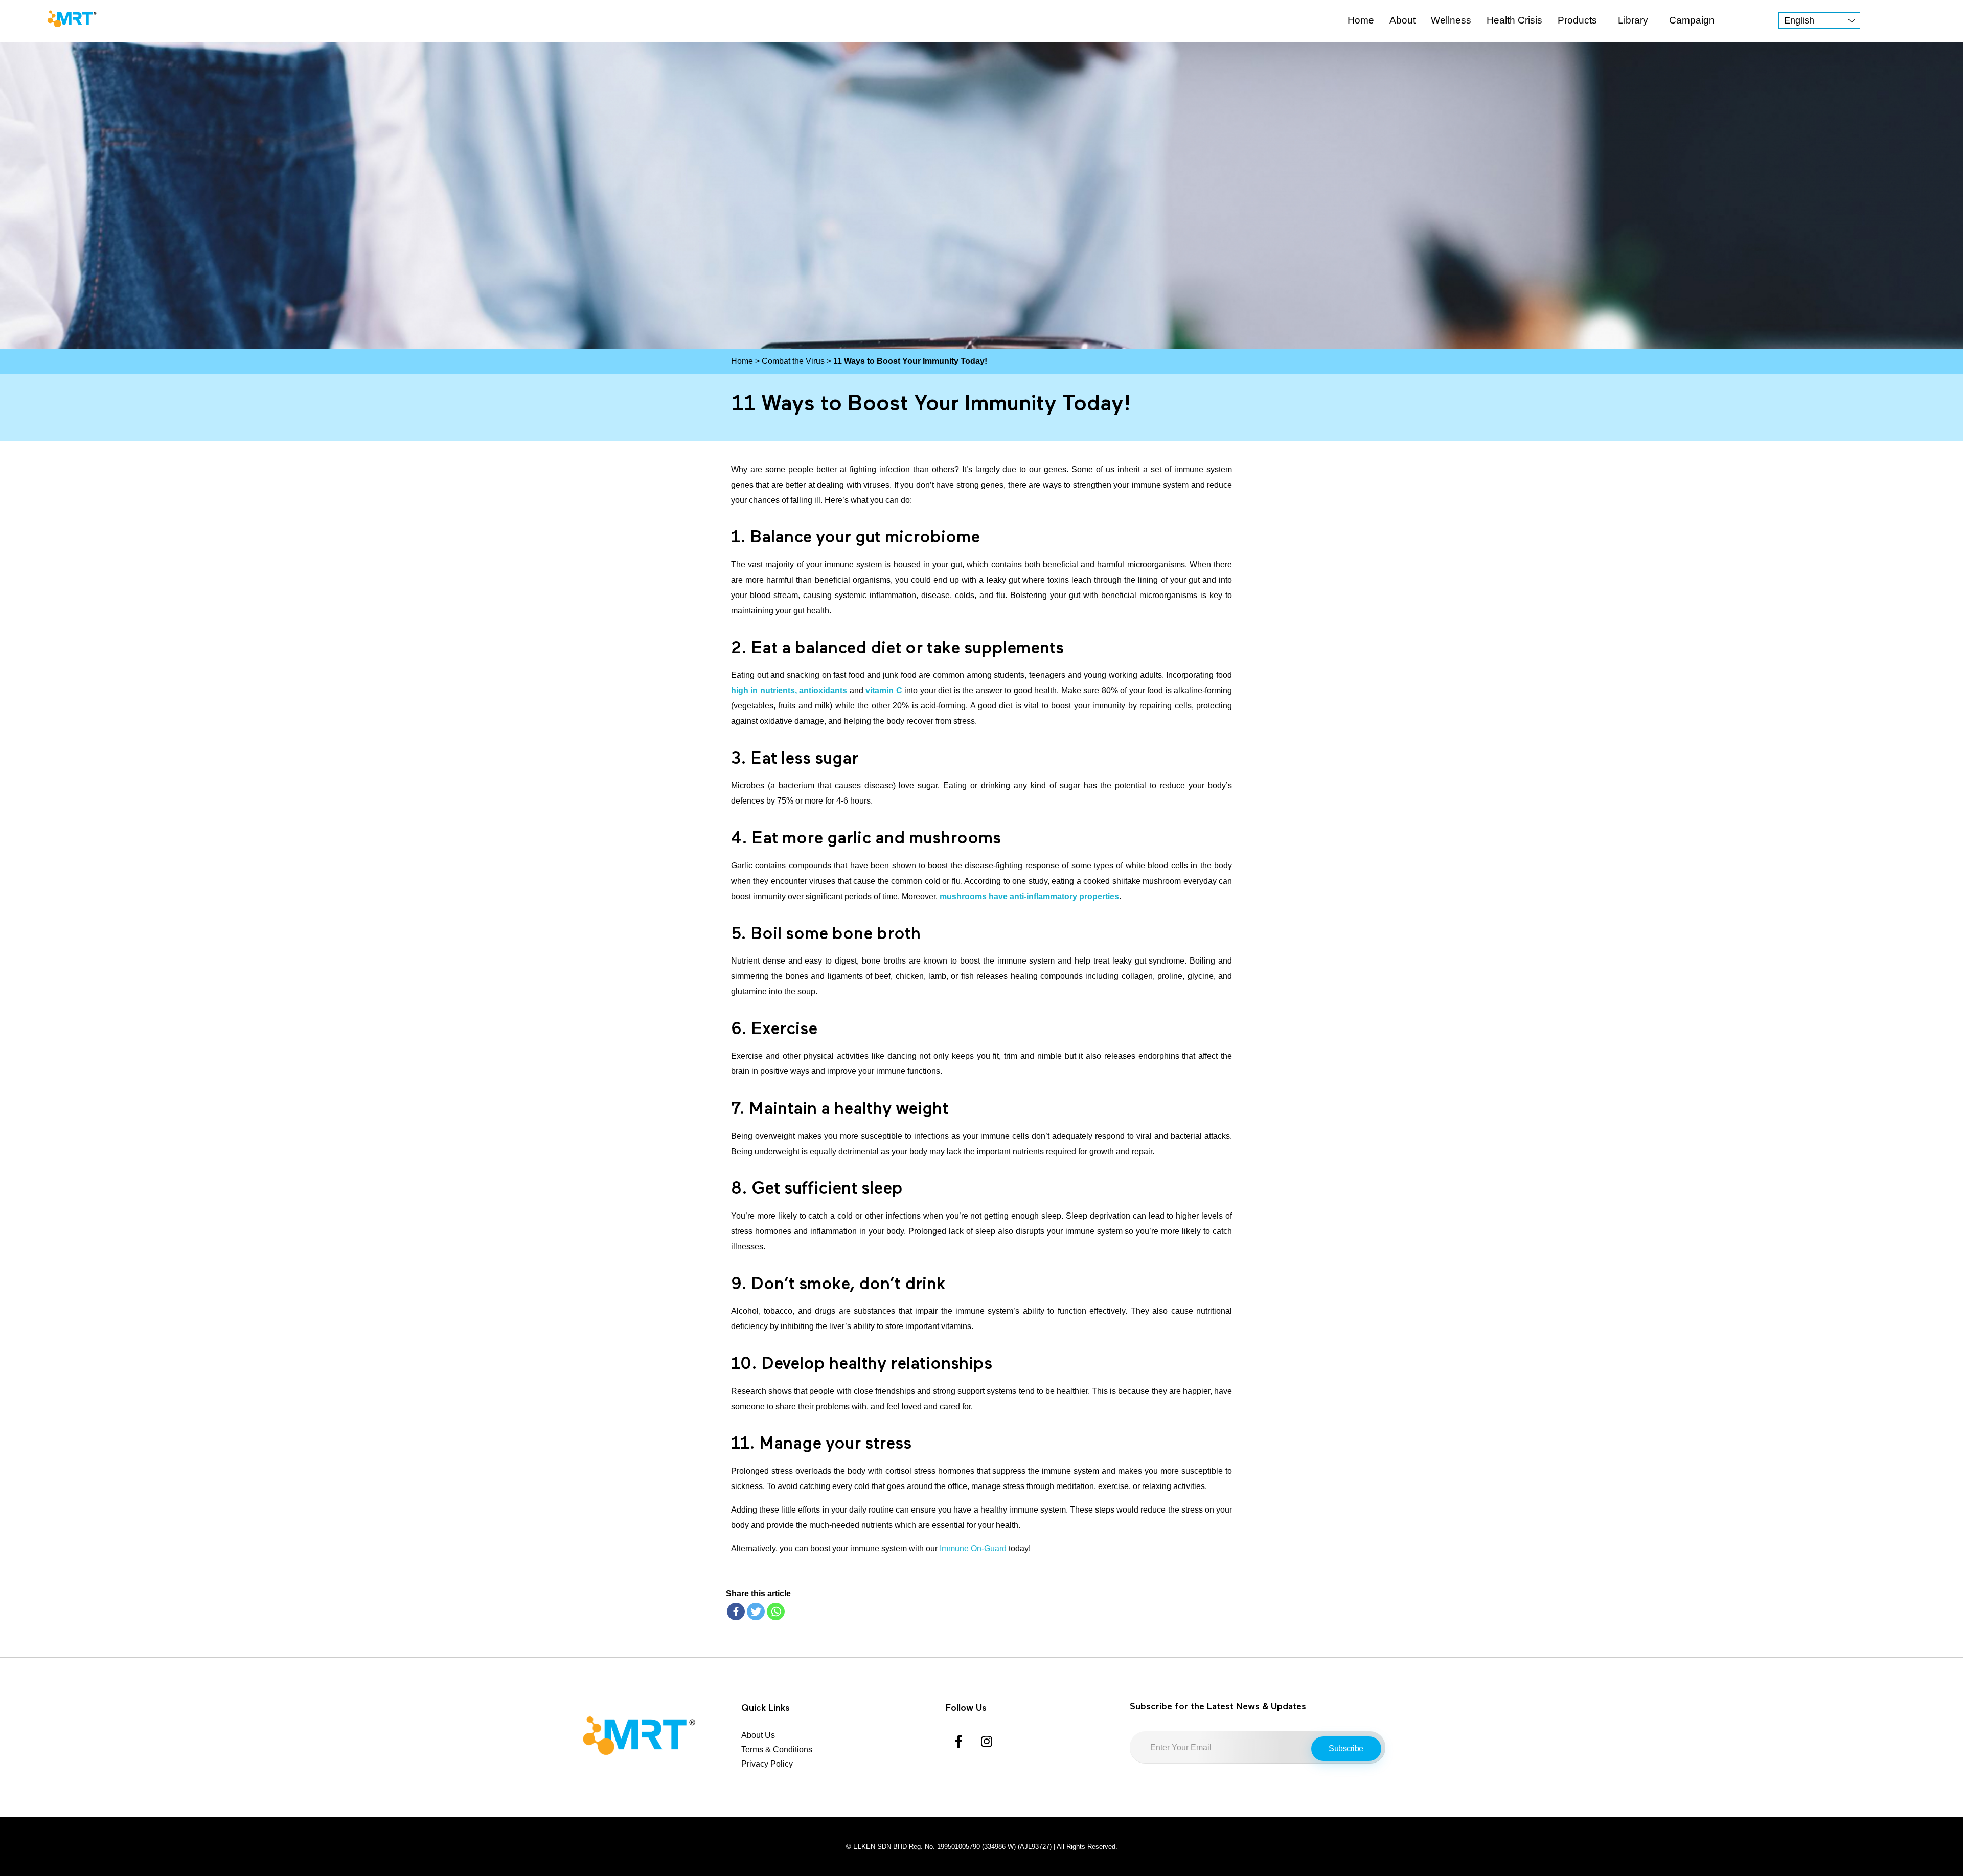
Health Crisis (1514, 20)
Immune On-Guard (973, 1549)
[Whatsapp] (776, 1611)
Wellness (1451, 20)
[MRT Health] (72, 19)
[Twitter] (756, 1611)
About (1402, 20)
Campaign (1692, 20)
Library (1633, 20)
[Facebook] (736, 1611)
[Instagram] (987, 1741)
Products (1577, 20)
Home (1361, 20)
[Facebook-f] (958, 1741)
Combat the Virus (793, 361)
